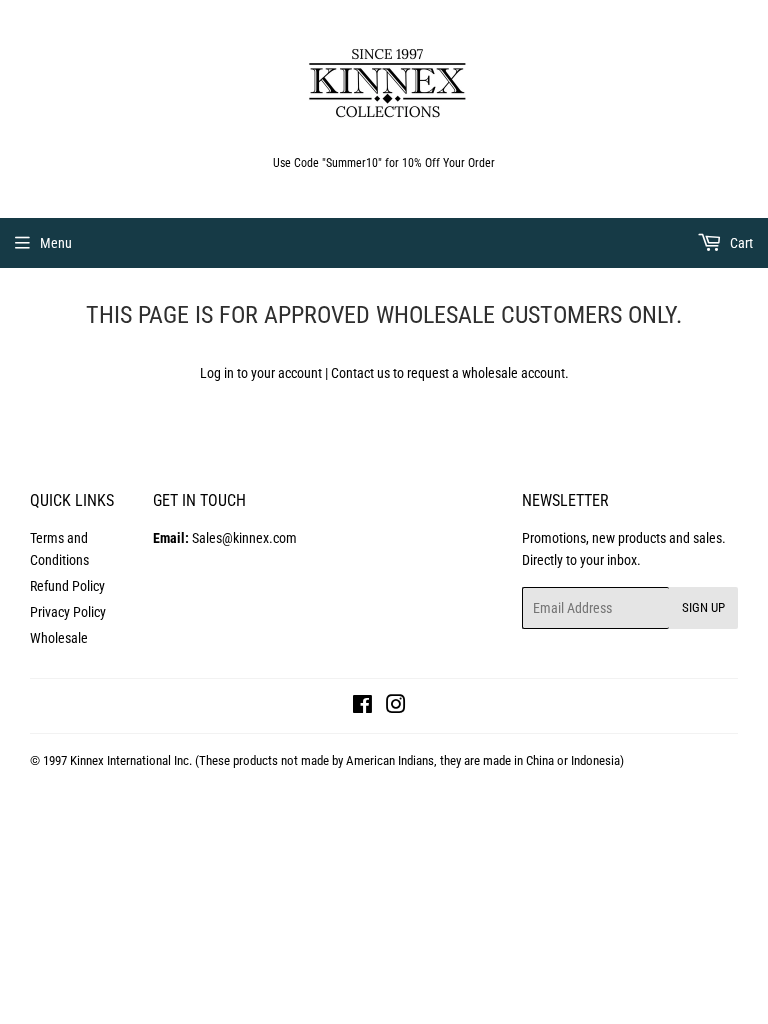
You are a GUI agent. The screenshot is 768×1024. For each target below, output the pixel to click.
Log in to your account (261, 373)
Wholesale (59, 638)
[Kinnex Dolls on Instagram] (396, 707)
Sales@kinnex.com (225, 538)
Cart (740, 243)
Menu (56, 243)
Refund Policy (67, 586)
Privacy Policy (68, 612)
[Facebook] (362, 707)
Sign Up (703, 607)
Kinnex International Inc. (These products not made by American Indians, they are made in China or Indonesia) (347, 760)
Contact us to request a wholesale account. (450, 373)
